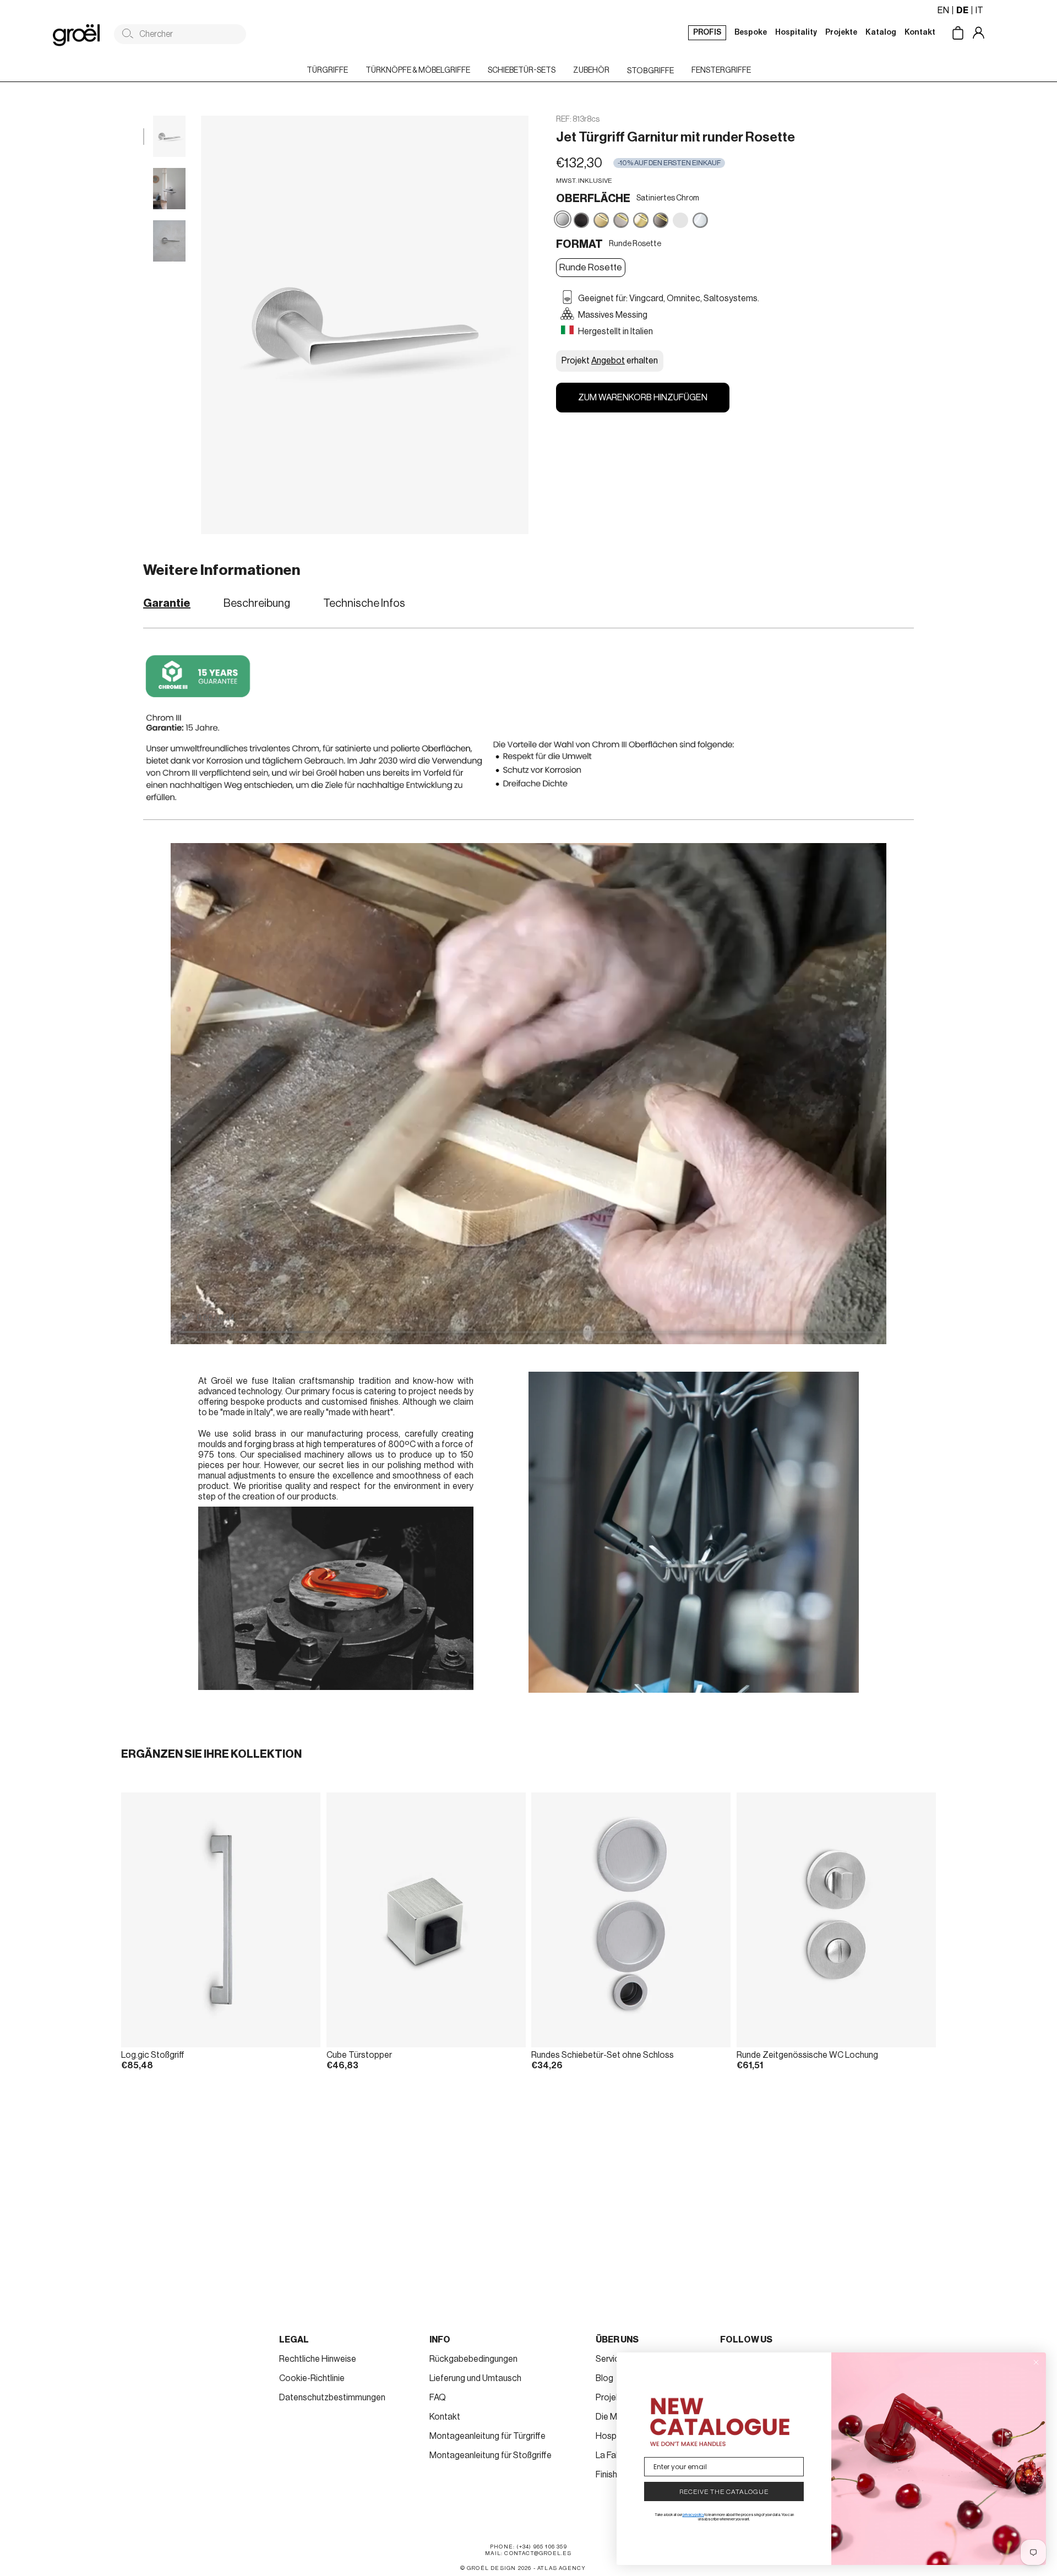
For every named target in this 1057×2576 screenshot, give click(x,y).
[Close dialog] (1036, 2362)
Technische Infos (364, 604)
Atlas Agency (562, 2568)
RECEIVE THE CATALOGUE (724, 2492)
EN (943, 10)
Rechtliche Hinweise (318, 2359)
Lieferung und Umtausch (475, 2378)
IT (979, 10)
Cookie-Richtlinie (312, 2378)
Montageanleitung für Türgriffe (487, 2436)
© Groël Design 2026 (496, 2568)
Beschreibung (257, 604)
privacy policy (693, 2515)
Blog (604, 2378)
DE (962, 10)
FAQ (438, 2398)
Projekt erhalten (610, 361)
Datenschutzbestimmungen (332, 2398)
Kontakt (445, 2417)
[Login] (987, 34)
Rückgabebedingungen (473, 2359)
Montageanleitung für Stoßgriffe (491, 2455)
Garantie (167, 604)
